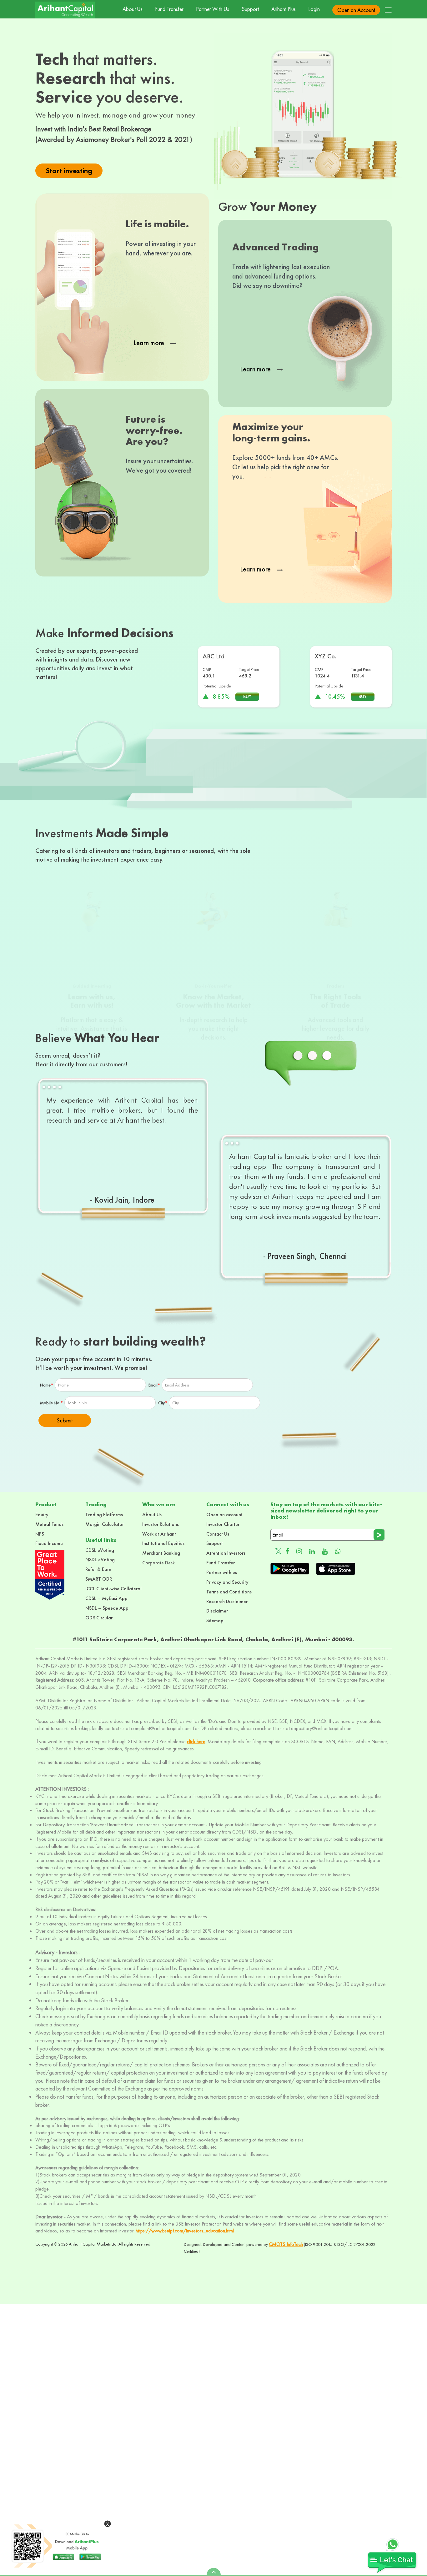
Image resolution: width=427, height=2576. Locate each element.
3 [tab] (56, 1089)
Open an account (224, 1514)
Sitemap (215, 1620)
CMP (207, 669)
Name (47, 1385)
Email (154, 1385)
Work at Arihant (159, 1534)
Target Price (249, 669)
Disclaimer (217, 1611)
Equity (42, 1514)
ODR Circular (99, 1618)
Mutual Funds (49, 1524)
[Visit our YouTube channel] (325, 1551)
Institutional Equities (163, 1543)
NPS (40, 1534)
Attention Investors (226, 1553)
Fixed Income (49, 1543)
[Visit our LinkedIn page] (312, 1551)
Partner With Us (213, 9)
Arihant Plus (284, 9)
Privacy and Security (227, 1582)
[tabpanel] (122, 1150)
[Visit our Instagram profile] (299, 1551)
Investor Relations (161, 1524)
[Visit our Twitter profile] (276, 1551)
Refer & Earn (98, 1569)
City (163, 1403)
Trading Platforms (104, 1514)
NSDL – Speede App (107, 1608)
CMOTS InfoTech (286, 2244)
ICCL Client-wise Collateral (113, 1589)
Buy (247, 696)
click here (196, 1741)
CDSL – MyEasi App (106, 1598)
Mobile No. (51, 1403)
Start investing (69, 171)
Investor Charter (223, 1524)
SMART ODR (99, 1579)
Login (314, 9)
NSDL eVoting (100, 1560)
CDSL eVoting (100, 1550)
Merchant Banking (161, 1553)
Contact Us (218, 1534)
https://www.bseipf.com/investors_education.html (185, 2231)
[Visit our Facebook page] (287, 1551)
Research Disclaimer (227, 1601)
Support (250, 9)
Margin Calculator (105, 1524)
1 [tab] (46, 1089)
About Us (133, 9)
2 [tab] (51, 1089)
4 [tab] (62, 1089)
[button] (388, 10)
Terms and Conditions (229, 1592)
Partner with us (222, 1572)
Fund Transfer (169, 9)
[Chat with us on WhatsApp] (338, 1551)
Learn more (150, 343)
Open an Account (356, 10)
